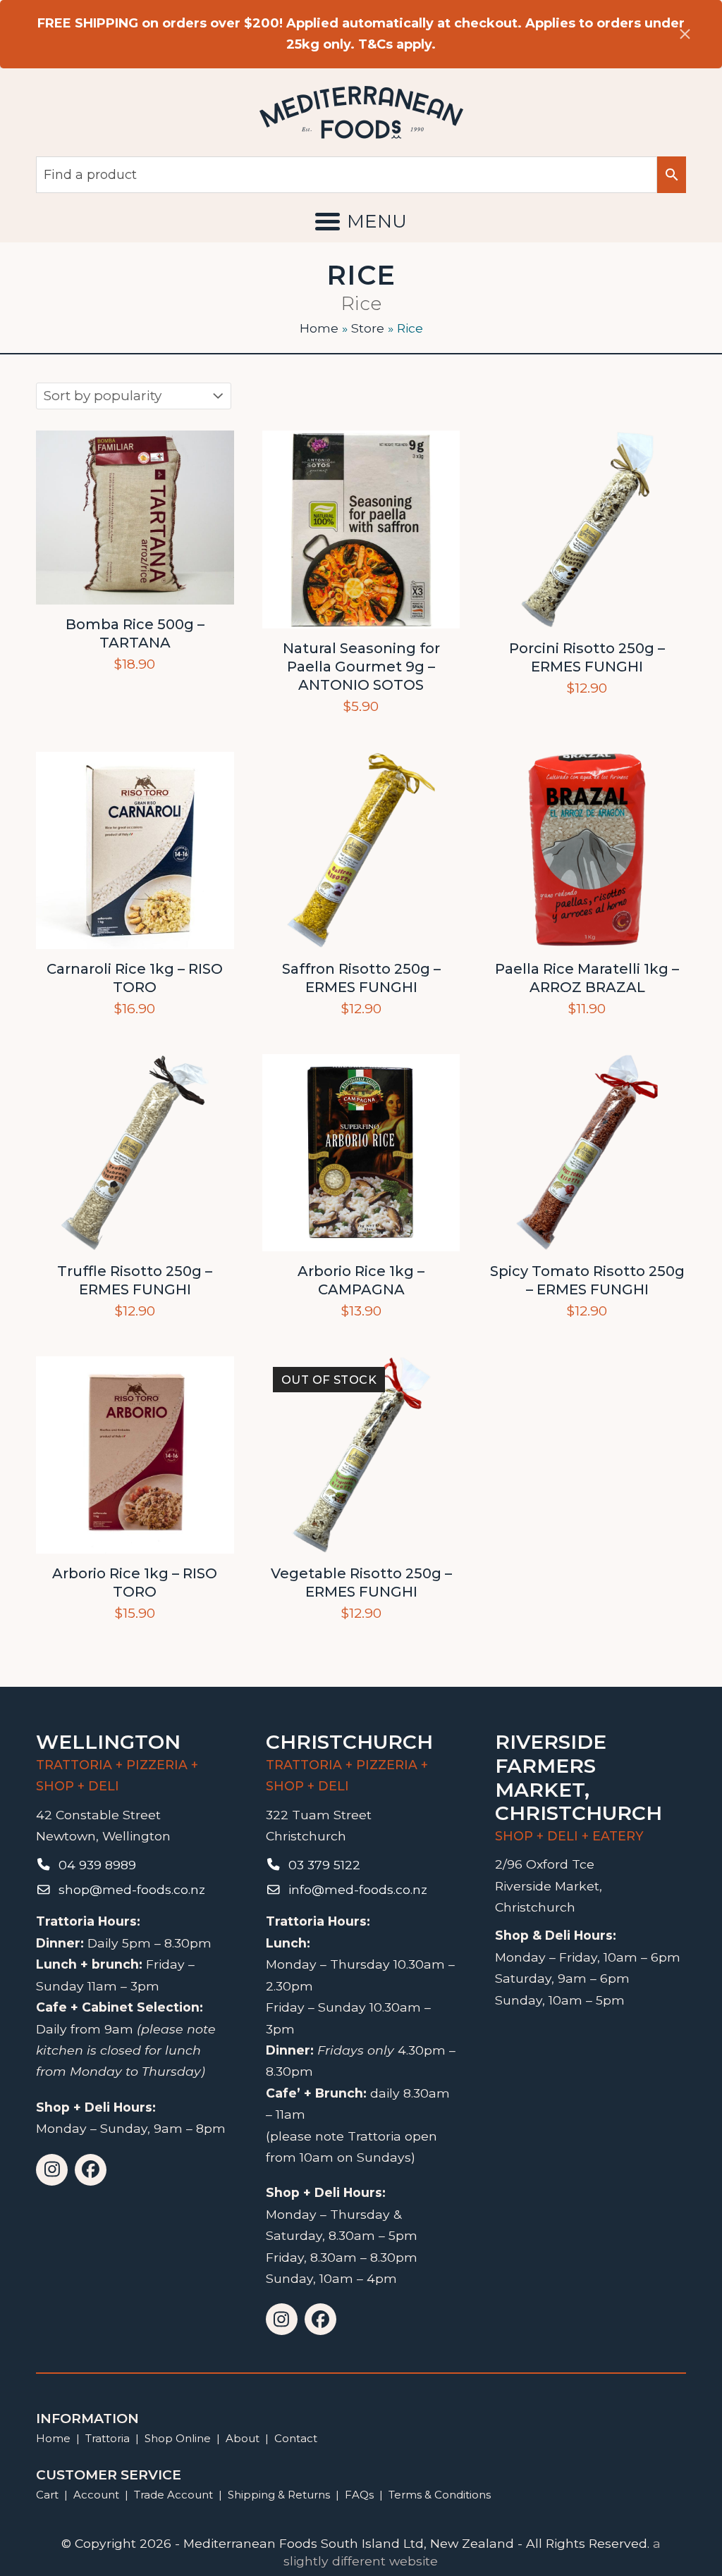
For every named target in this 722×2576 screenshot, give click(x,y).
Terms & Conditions (440, 2495)
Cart (47, 2495)
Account (96, 2495)
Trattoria (108, 2438)
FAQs (359, 2495)
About (243, 2438)
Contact (296, 2438)
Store (368, 328)
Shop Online (179, 2438)
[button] (361, 221)
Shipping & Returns (279, 2495)
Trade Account (173, 2495)
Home (319, 328)
